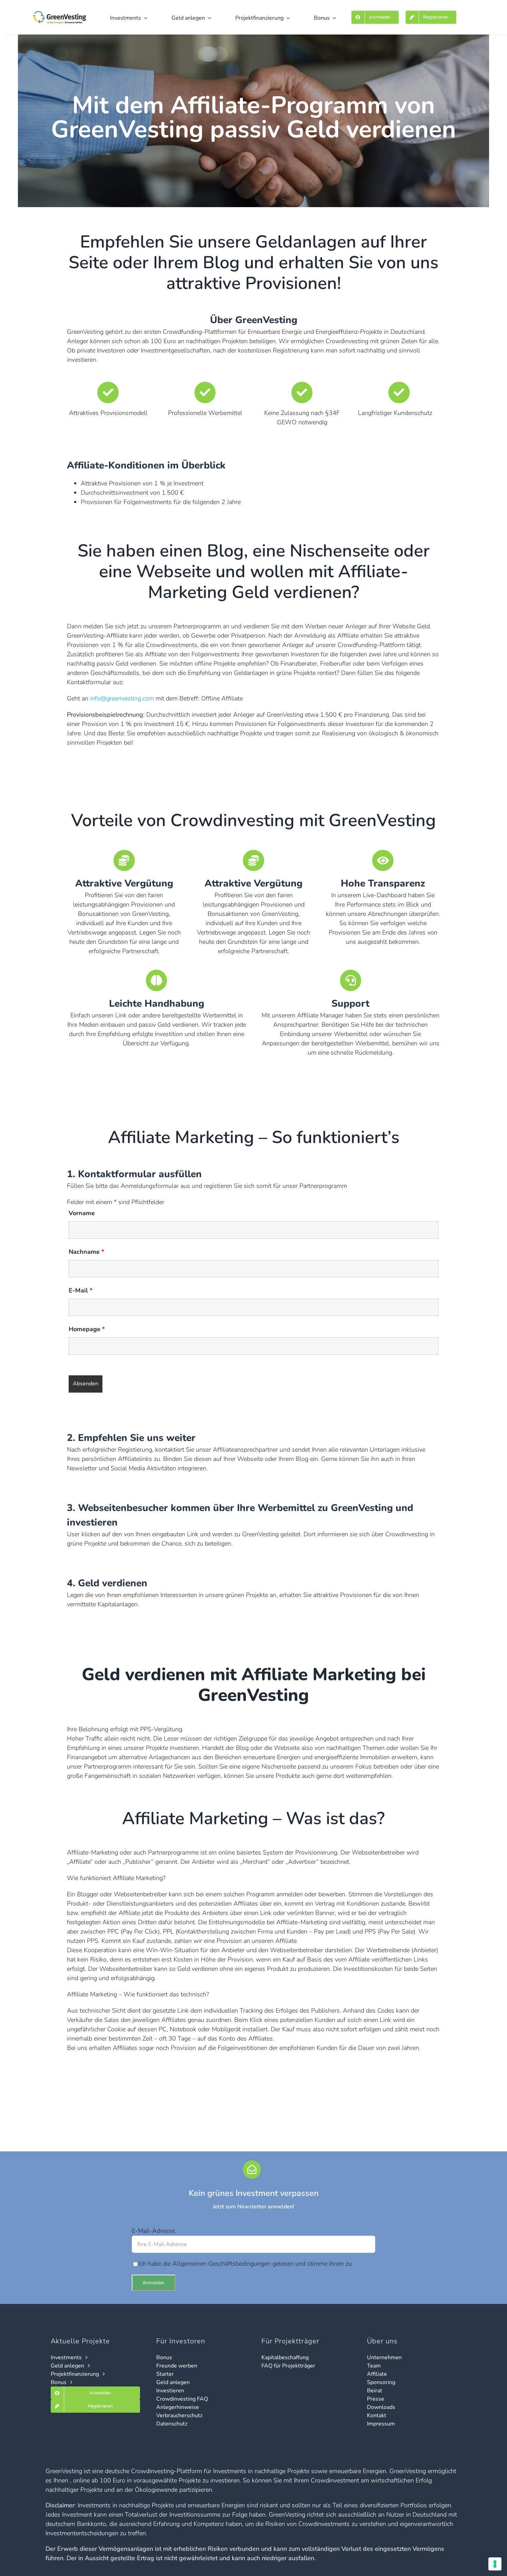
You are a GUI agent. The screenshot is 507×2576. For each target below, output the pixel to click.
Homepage (87, 1329)
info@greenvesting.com (122, 698)
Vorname (82, 1213)
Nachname (86, 1252)
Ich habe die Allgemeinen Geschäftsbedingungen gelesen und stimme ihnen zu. (246, 2264)
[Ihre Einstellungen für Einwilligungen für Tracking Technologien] (495, 2564)
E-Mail (81, 1290)
